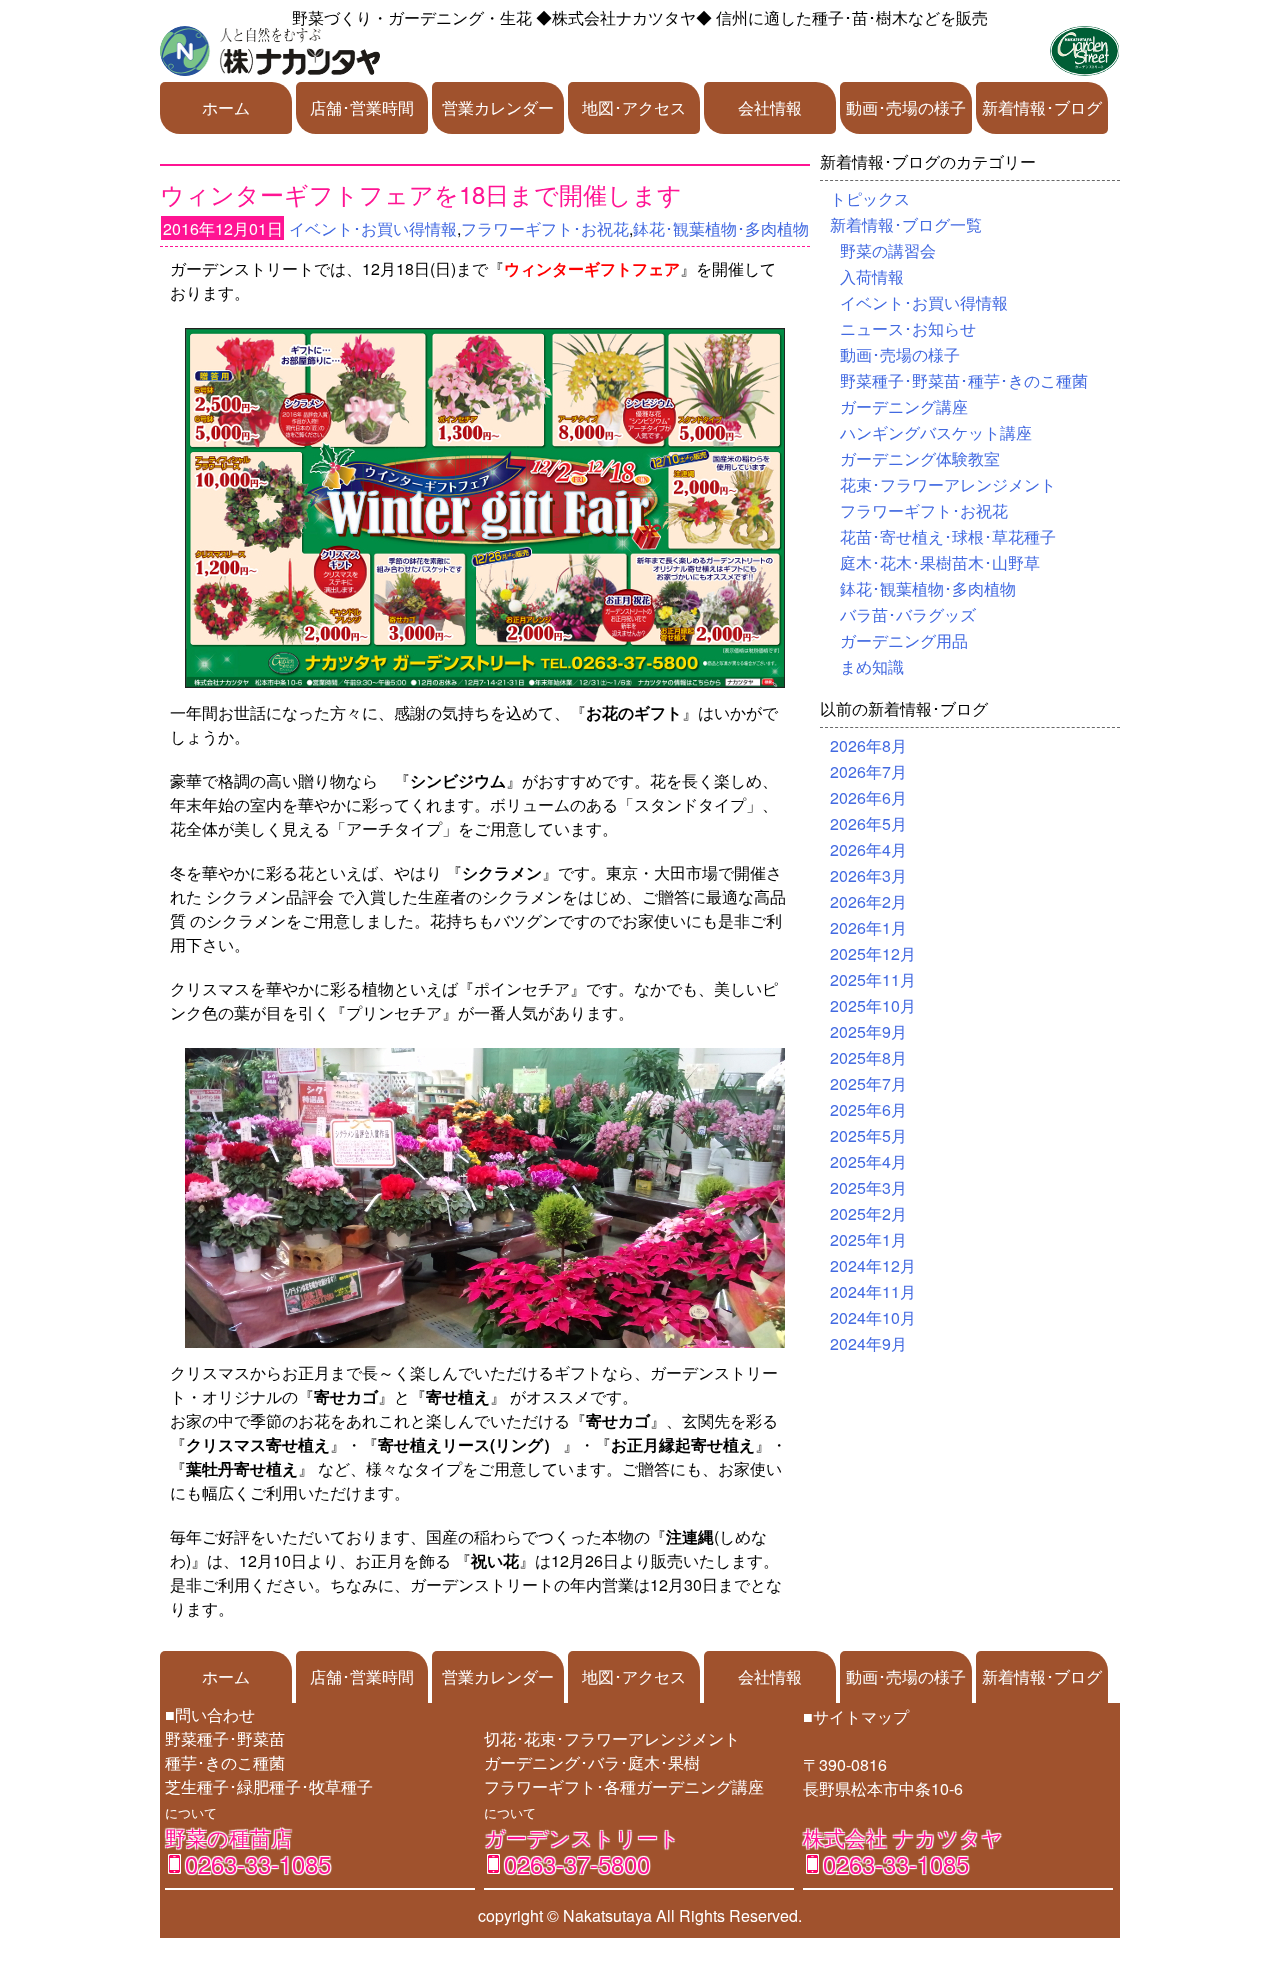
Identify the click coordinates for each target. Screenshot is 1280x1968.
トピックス (870, 198)
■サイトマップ (856, 1716)
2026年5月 (868, 823)
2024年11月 (873, 1291)
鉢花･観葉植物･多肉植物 (721, 228)
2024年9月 (868, 1343)
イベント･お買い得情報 (373, 228)
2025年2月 (868, 1213)
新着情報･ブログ (1042, 107)
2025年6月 (868, 1109)
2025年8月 (868, 1057)
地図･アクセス (634, 107)
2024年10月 (873, 1317)
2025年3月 (868, 1187)
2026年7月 (868, 771)
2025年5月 (868, 1135)
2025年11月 (873, 979)
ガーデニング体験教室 (920, 458)
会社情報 (770, 107)
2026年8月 (868, 745)
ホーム (226, 107)
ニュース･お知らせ (908, 328)
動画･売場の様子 (906, 107)
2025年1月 (868, 1239)
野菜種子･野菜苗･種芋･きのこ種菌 (964, 380)
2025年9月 (868, 1031)
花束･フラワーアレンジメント (948, 484)
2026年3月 (868, 875)
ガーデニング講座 (904, 406)
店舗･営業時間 (362, 107)
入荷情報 (872, 276)
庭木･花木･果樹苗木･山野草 (940, 562)
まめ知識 (872, 666)
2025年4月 (868, 1161)
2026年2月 (868, 901)
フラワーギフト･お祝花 (545, 228)
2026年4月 (868, 849)
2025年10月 (873, 1005)
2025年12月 (873, 953)
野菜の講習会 (888, 250)
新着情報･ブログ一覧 (906, 224)
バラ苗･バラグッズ (908, 614)
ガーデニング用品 (904, 640)
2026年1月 (868, 927)
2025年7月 (868, 1083)
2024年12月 (873, 1265)
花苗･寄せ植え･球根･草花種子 (948, 536)
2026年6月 (868, 797)
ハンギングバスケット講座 (936, 432)
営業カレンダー (498, 107)
